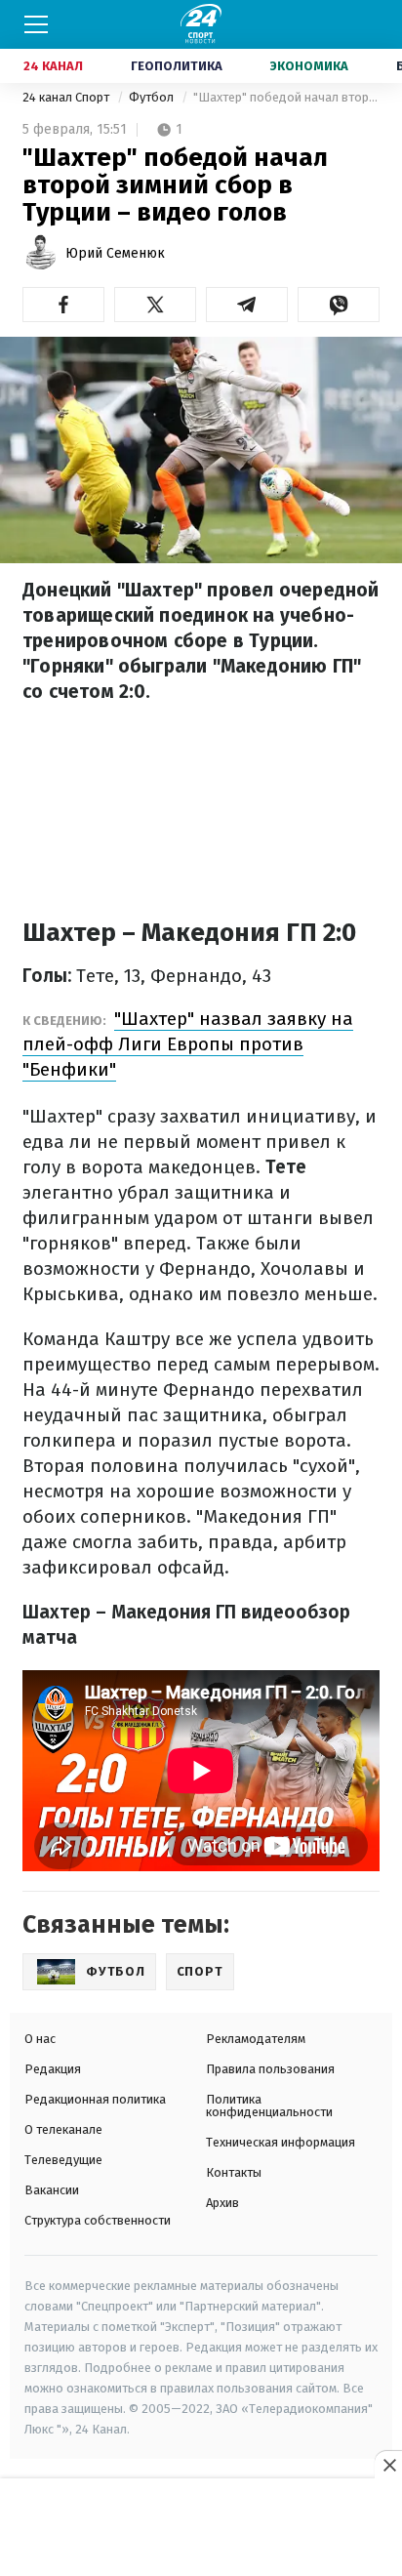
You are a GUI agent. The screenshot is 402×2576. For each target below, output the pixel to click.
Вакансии (52, 2190)
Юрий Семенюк (115, 253)
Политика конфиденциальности (269, 2106)
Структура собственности (98, 2220)
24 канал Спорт (67, 97)
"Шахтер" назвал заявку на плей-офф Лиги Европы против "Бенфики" (188, 1044)
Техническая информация (281, 2142)
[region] (201, 2528)
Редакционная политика (95, 2099)
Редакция (53, 2069)
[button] (63, 305)
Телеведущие (63, 2160)
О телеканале (63, 2129)
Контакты (234, 2172)
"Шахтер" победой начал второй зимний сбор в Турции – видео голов (286, 97)
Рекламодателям (256, 2039)
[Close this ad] (388, 2465)
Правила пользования (270, 2069)
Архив (222, 2203)
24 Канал (53, 66)
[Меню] (36, 24)
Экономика (309, 66)
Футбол (153, 97)
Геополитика (177, 66)
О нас (40, 2039)
